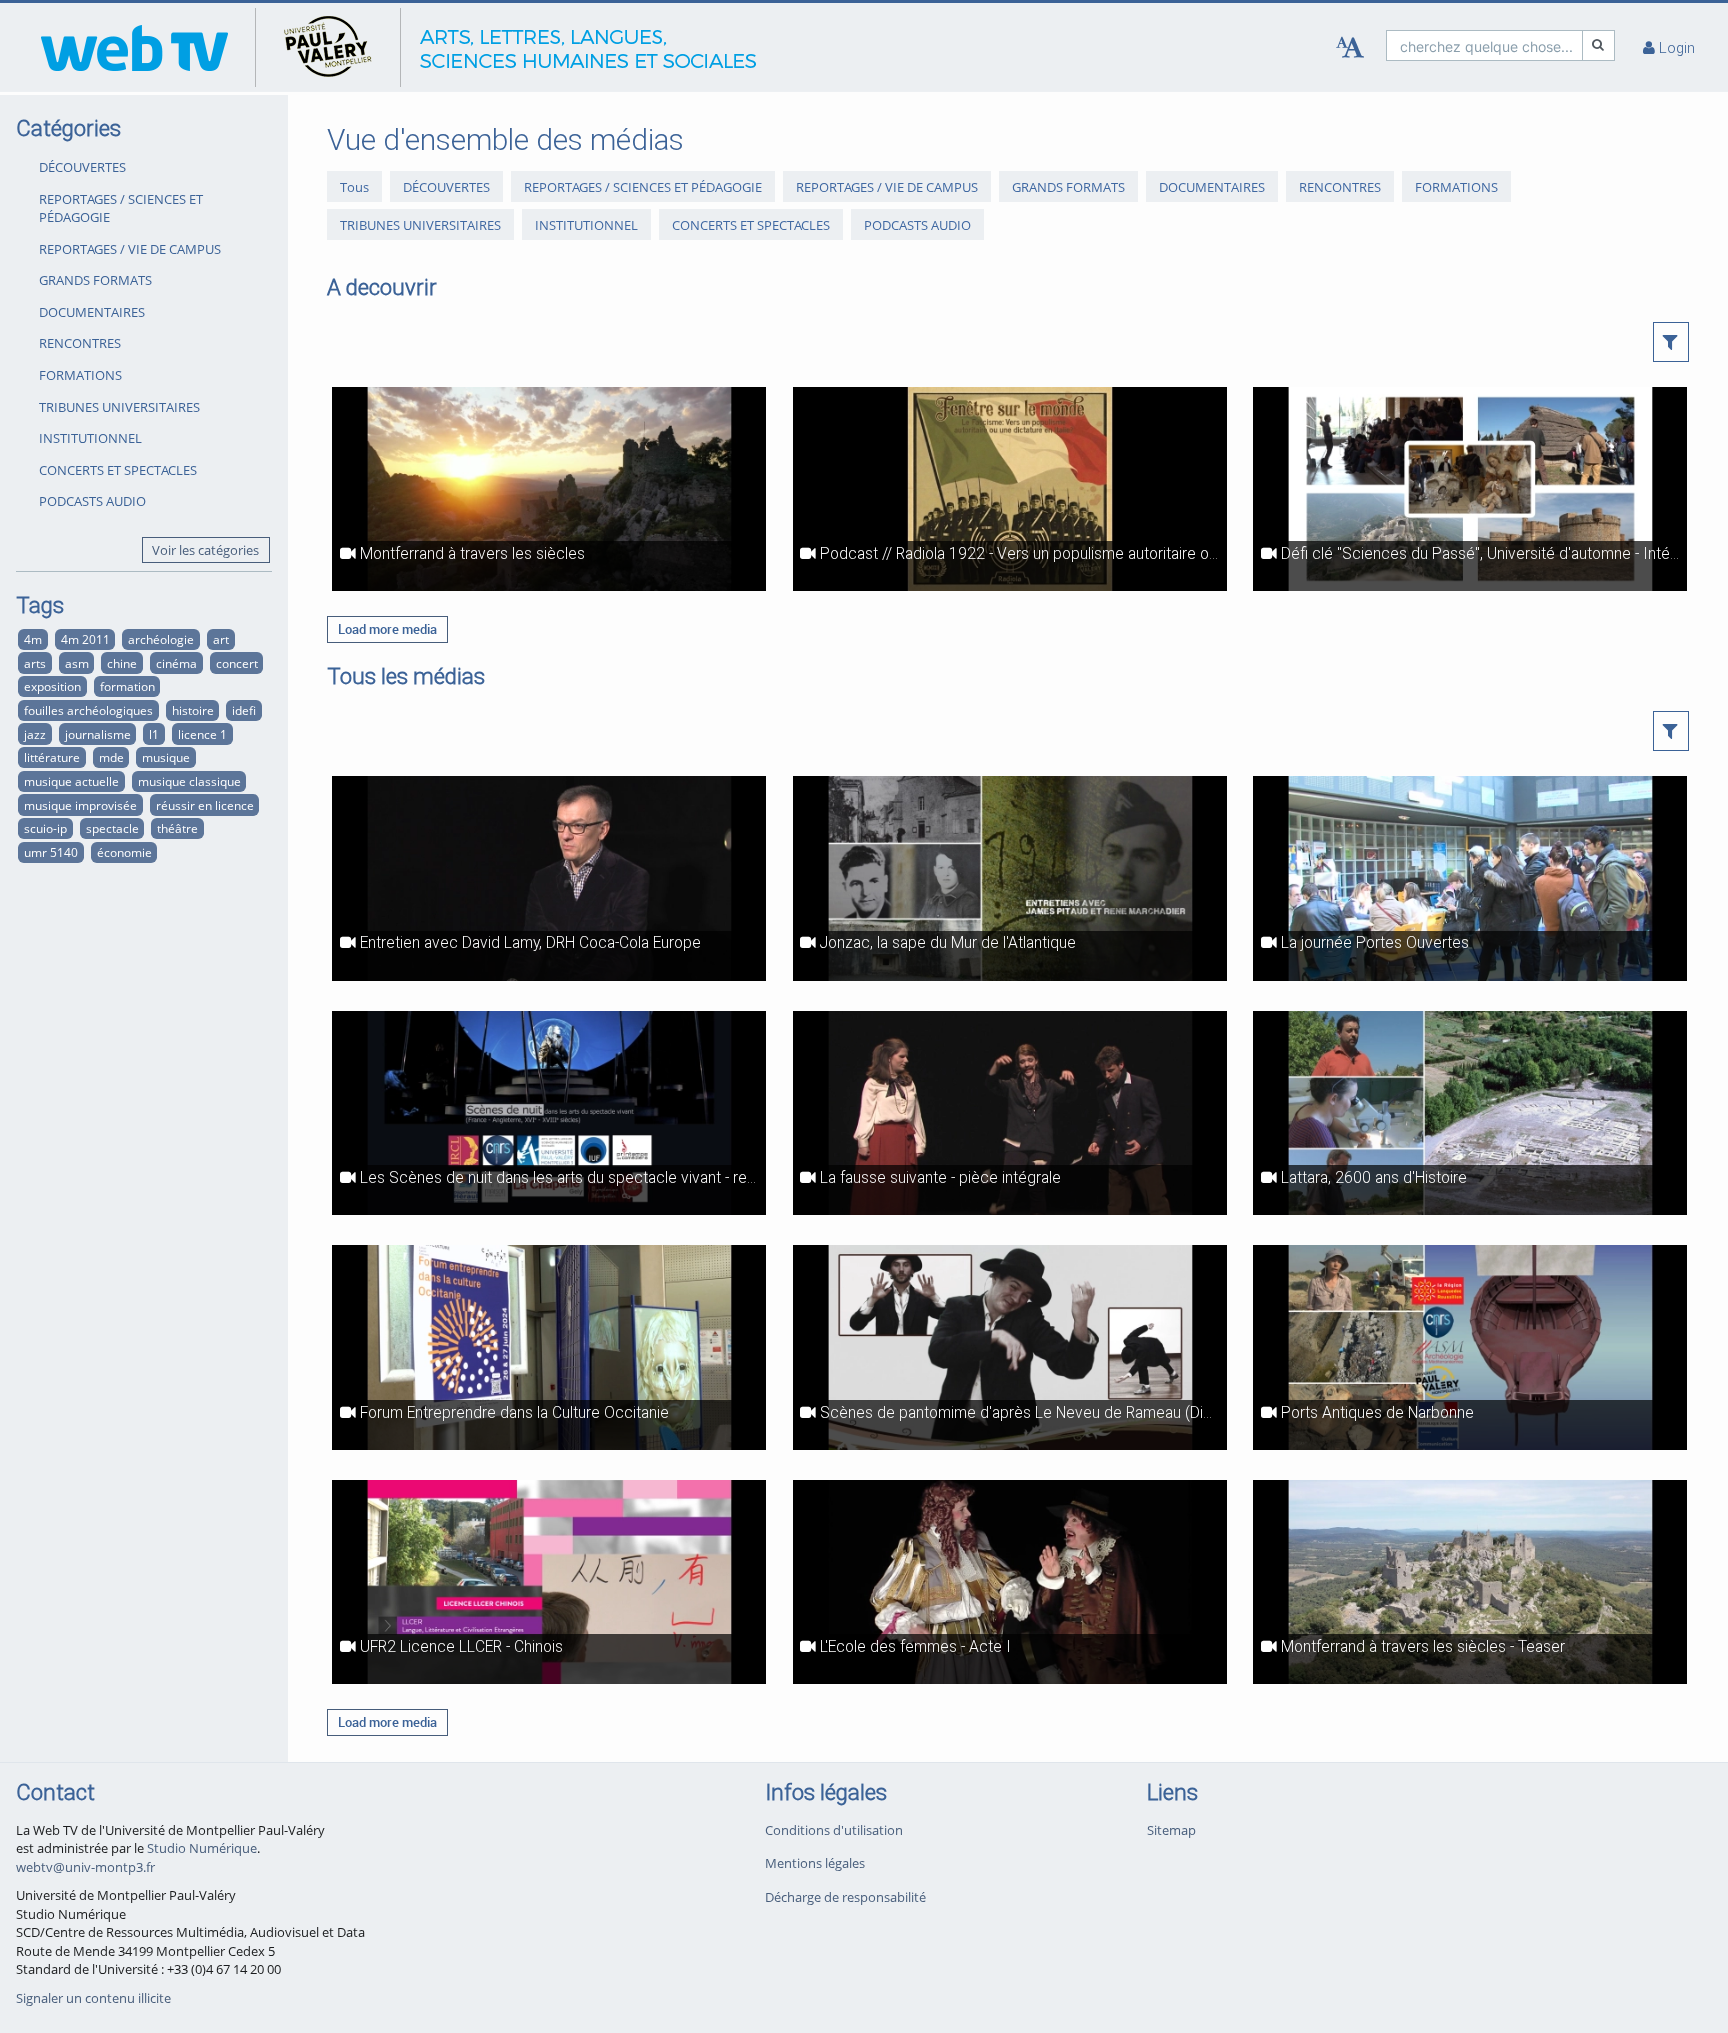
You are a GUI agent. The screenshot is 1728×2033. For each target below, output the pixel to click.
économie (124, 852)
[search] (1484, 45)
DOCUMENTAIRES (92, 312)
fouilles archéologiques (88, 710)
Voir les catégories (205, 550)
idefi (244, 710)
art (221, 639)
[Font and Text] (1350, 48)
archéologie (161, 639)
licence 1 (202, 734)
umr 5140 (51, 852)
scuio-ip (45, 828)
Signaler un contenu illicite (93, 1998)
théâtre (177, 828)
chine (122, 663)
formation (127, 686)
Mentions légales (815, 1863)
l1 (154, 734)
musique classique (189, 781)
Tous (354, 187)
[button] (1671, 342)
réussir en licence (205, 805)
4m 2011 (85, 639)
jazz (35, 734)
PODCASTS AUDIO (92, 501)
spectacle (112, 828)
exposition (52, 686)
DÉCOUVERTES (82, 167)
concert (237, 663)
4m (33, 639)
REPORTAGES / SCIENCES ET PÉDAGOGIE (121, 208)
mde (111, 757)
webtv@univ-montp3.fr (85, 1867)
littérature (52, 757)
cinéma (176, 663)
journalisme (98, 734)
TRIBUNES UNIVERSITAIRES (119, 407)
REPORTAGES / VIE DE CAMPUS (130, 249)
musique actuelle (71, 781)
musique (166, 757)
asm (77, 663)
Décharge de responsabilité (845, 1897)
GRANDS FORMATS (95, 280)
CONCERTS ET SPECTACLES (118, 470)
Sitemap (1171, 1830)
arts (35, 663)
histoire (193, 710)
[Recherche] (1599, 45)
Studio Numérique (202, 1848)
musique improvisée (80, 805)
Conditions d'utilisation (834, 1830)
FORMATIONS (80, 375)
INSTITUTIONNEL (90, 438)
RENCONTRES (80, 343)
